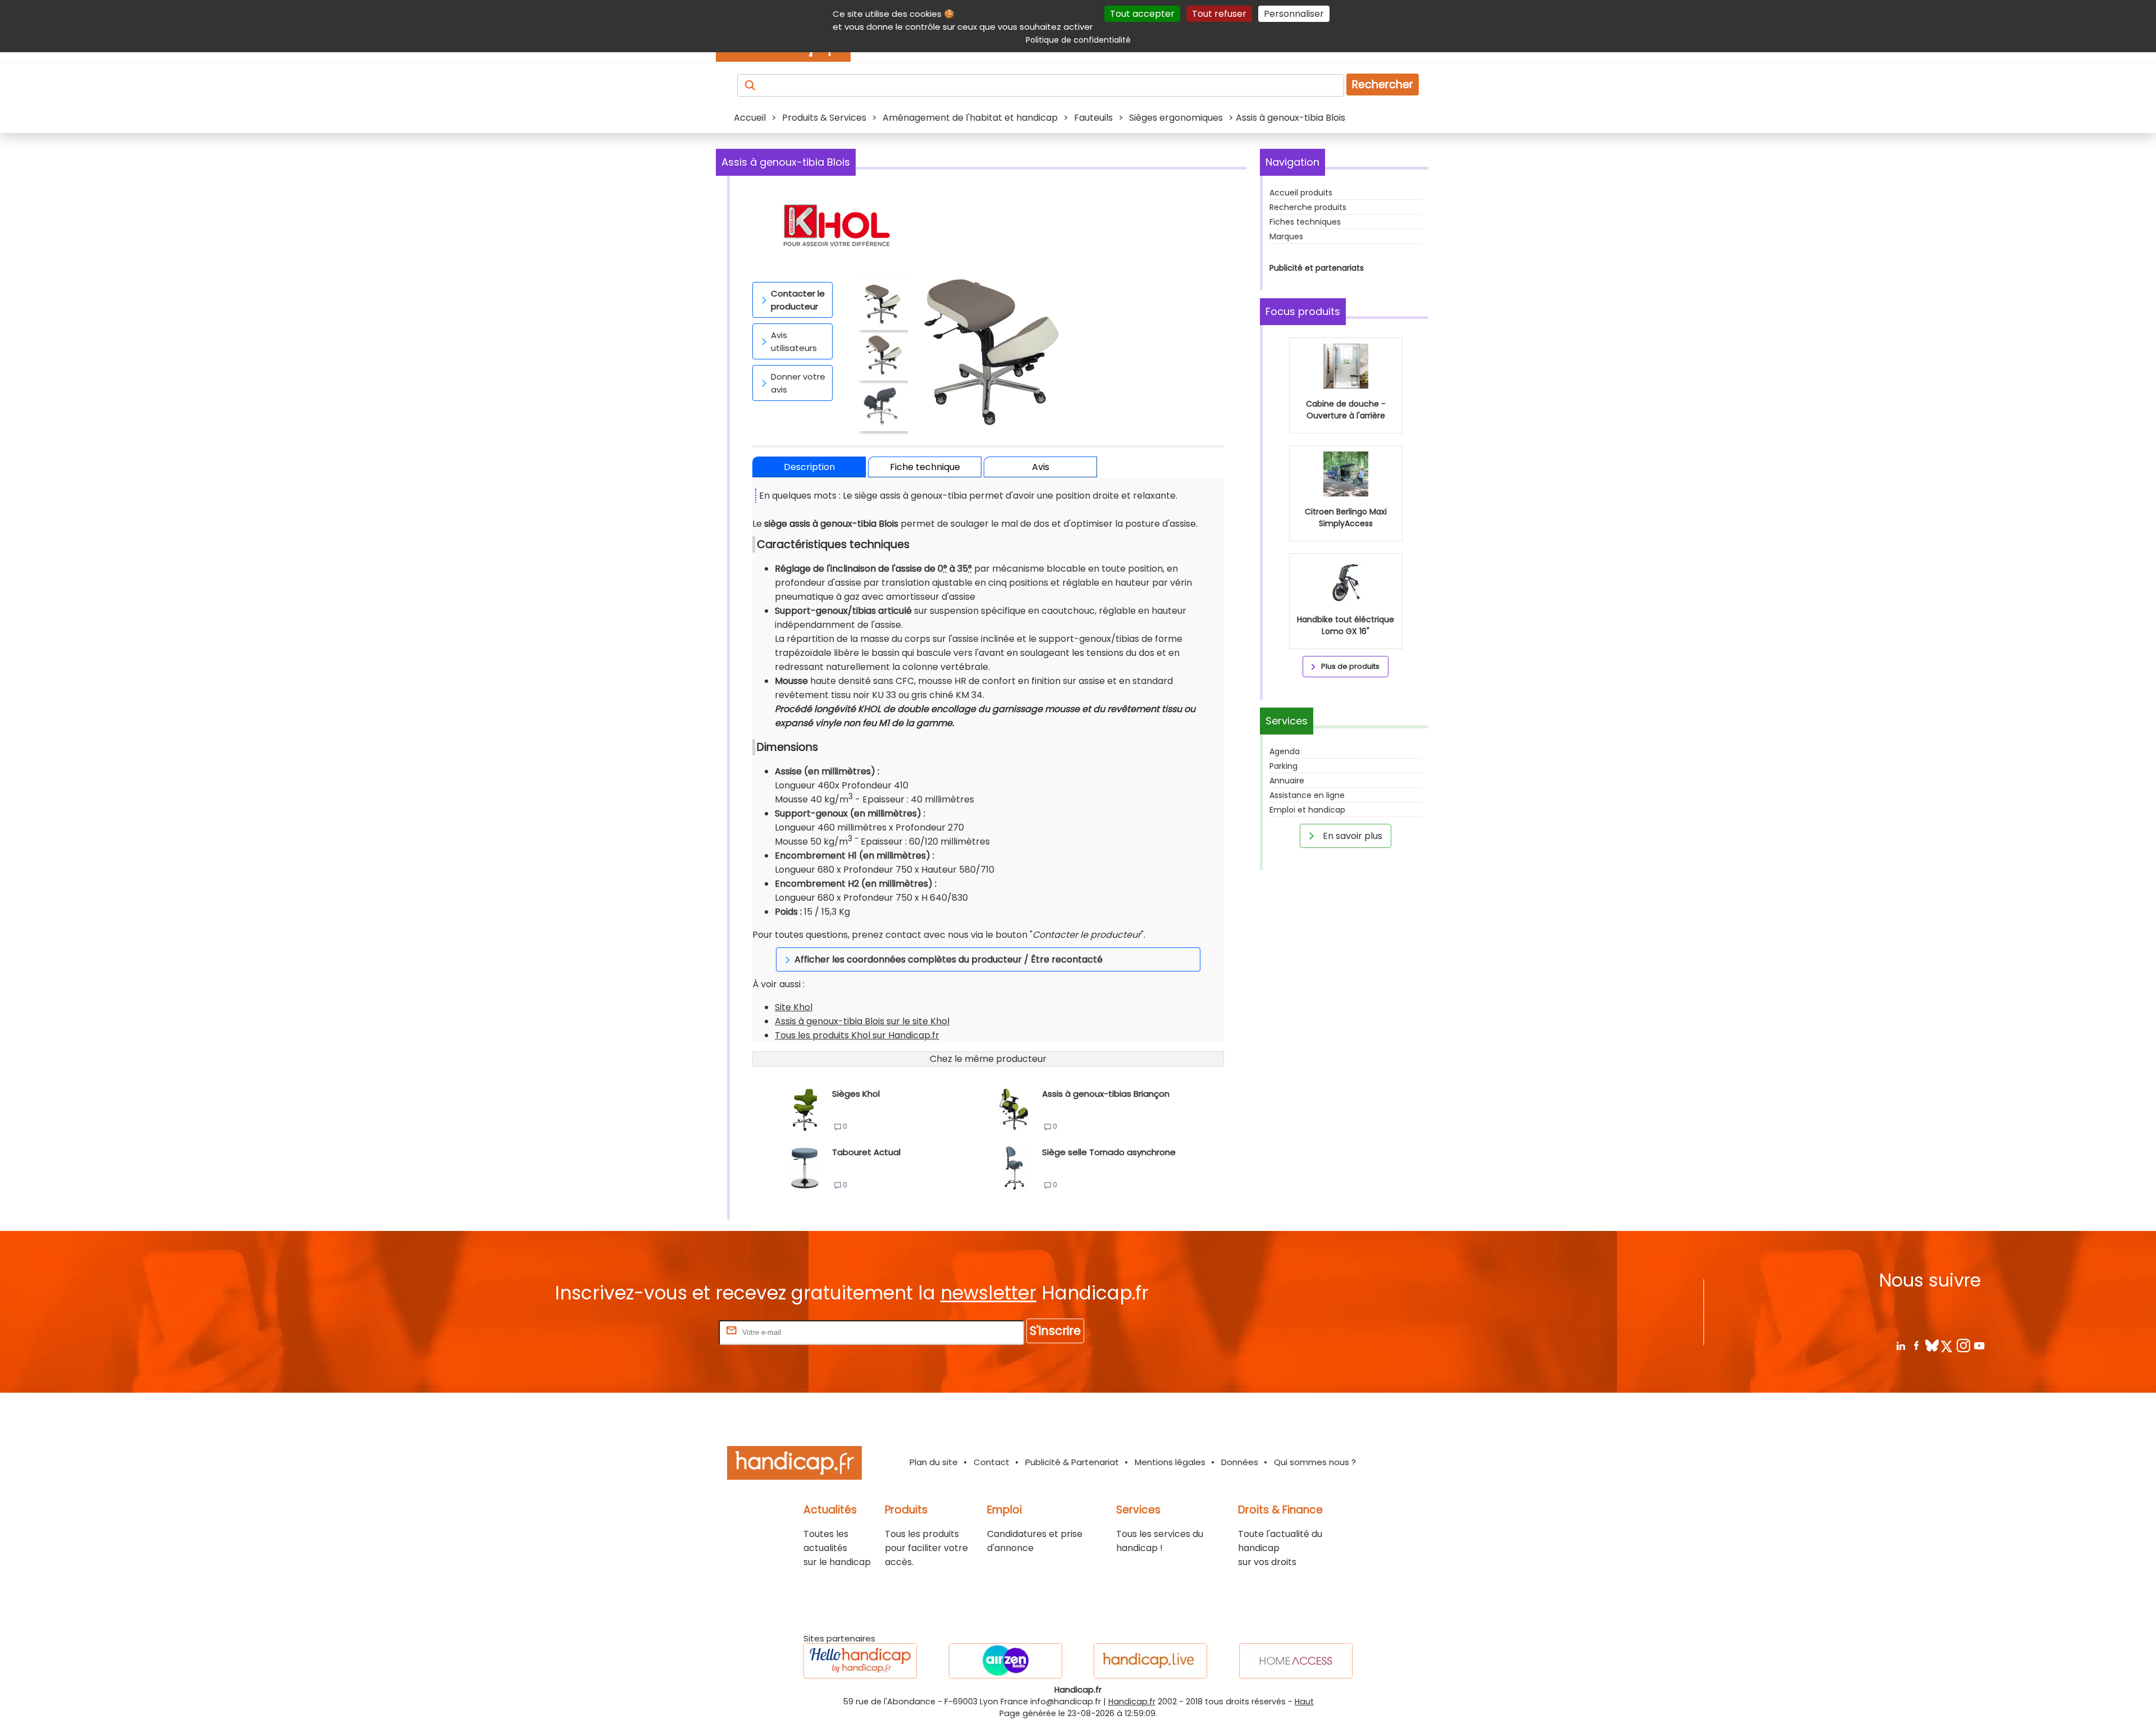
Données (1240, 1462)
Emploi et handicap (1307, 810)
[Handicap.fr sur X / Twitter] (1947, 1345)
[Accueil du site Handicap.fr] (794, 1465)
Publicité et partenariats (1317, 268)
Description (809, 467)
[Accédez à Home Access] (1296, 1661)
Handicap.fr (1132, 1702)
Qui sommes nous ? (1315, 1462)
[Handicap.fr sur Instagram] (1963, 1345)
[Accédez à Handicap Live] (1150, 1661)
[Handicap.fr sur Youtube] (1979, 1345)
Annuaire (1287, 781)
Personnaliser (1294, 14)
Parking (1283, 766)
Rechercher (1383, 85)
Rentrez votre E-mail (672, 1332)
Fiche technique (925, 467)
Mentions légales (1170, 1462)
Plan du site (934, 1462)
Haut (1304, 1702)
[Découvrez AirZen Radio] (1006, 1661)
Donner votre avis (798, 383)
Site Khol (794, 1007)
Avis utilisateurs (794, 341)
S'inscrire (1055, 1331)
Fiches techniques (1305, 222)
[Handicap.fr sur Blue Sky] (1932, 1345)
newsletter (988, 1293)
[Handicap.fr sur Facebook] (1916, 1345)
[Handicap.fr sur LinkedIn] (1900, 1345)
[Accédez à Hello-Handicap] (860, 1661)
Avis (1041, 467)
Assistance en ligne (1307, 795)
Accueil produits (1301, 193)
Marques (1286, 236)
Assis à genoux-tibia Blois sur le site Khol (862, 1021)
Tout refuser (1219, 14)
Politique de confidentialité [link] (1078, 40)
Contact (992, 1462)
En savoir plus (1351, 836)
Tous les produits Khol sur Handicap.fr (857, 1035)
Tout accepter (1142, 14)
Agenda (1285, 751)
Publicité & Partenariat (1072, 1462)
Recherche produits (1308, 207)
